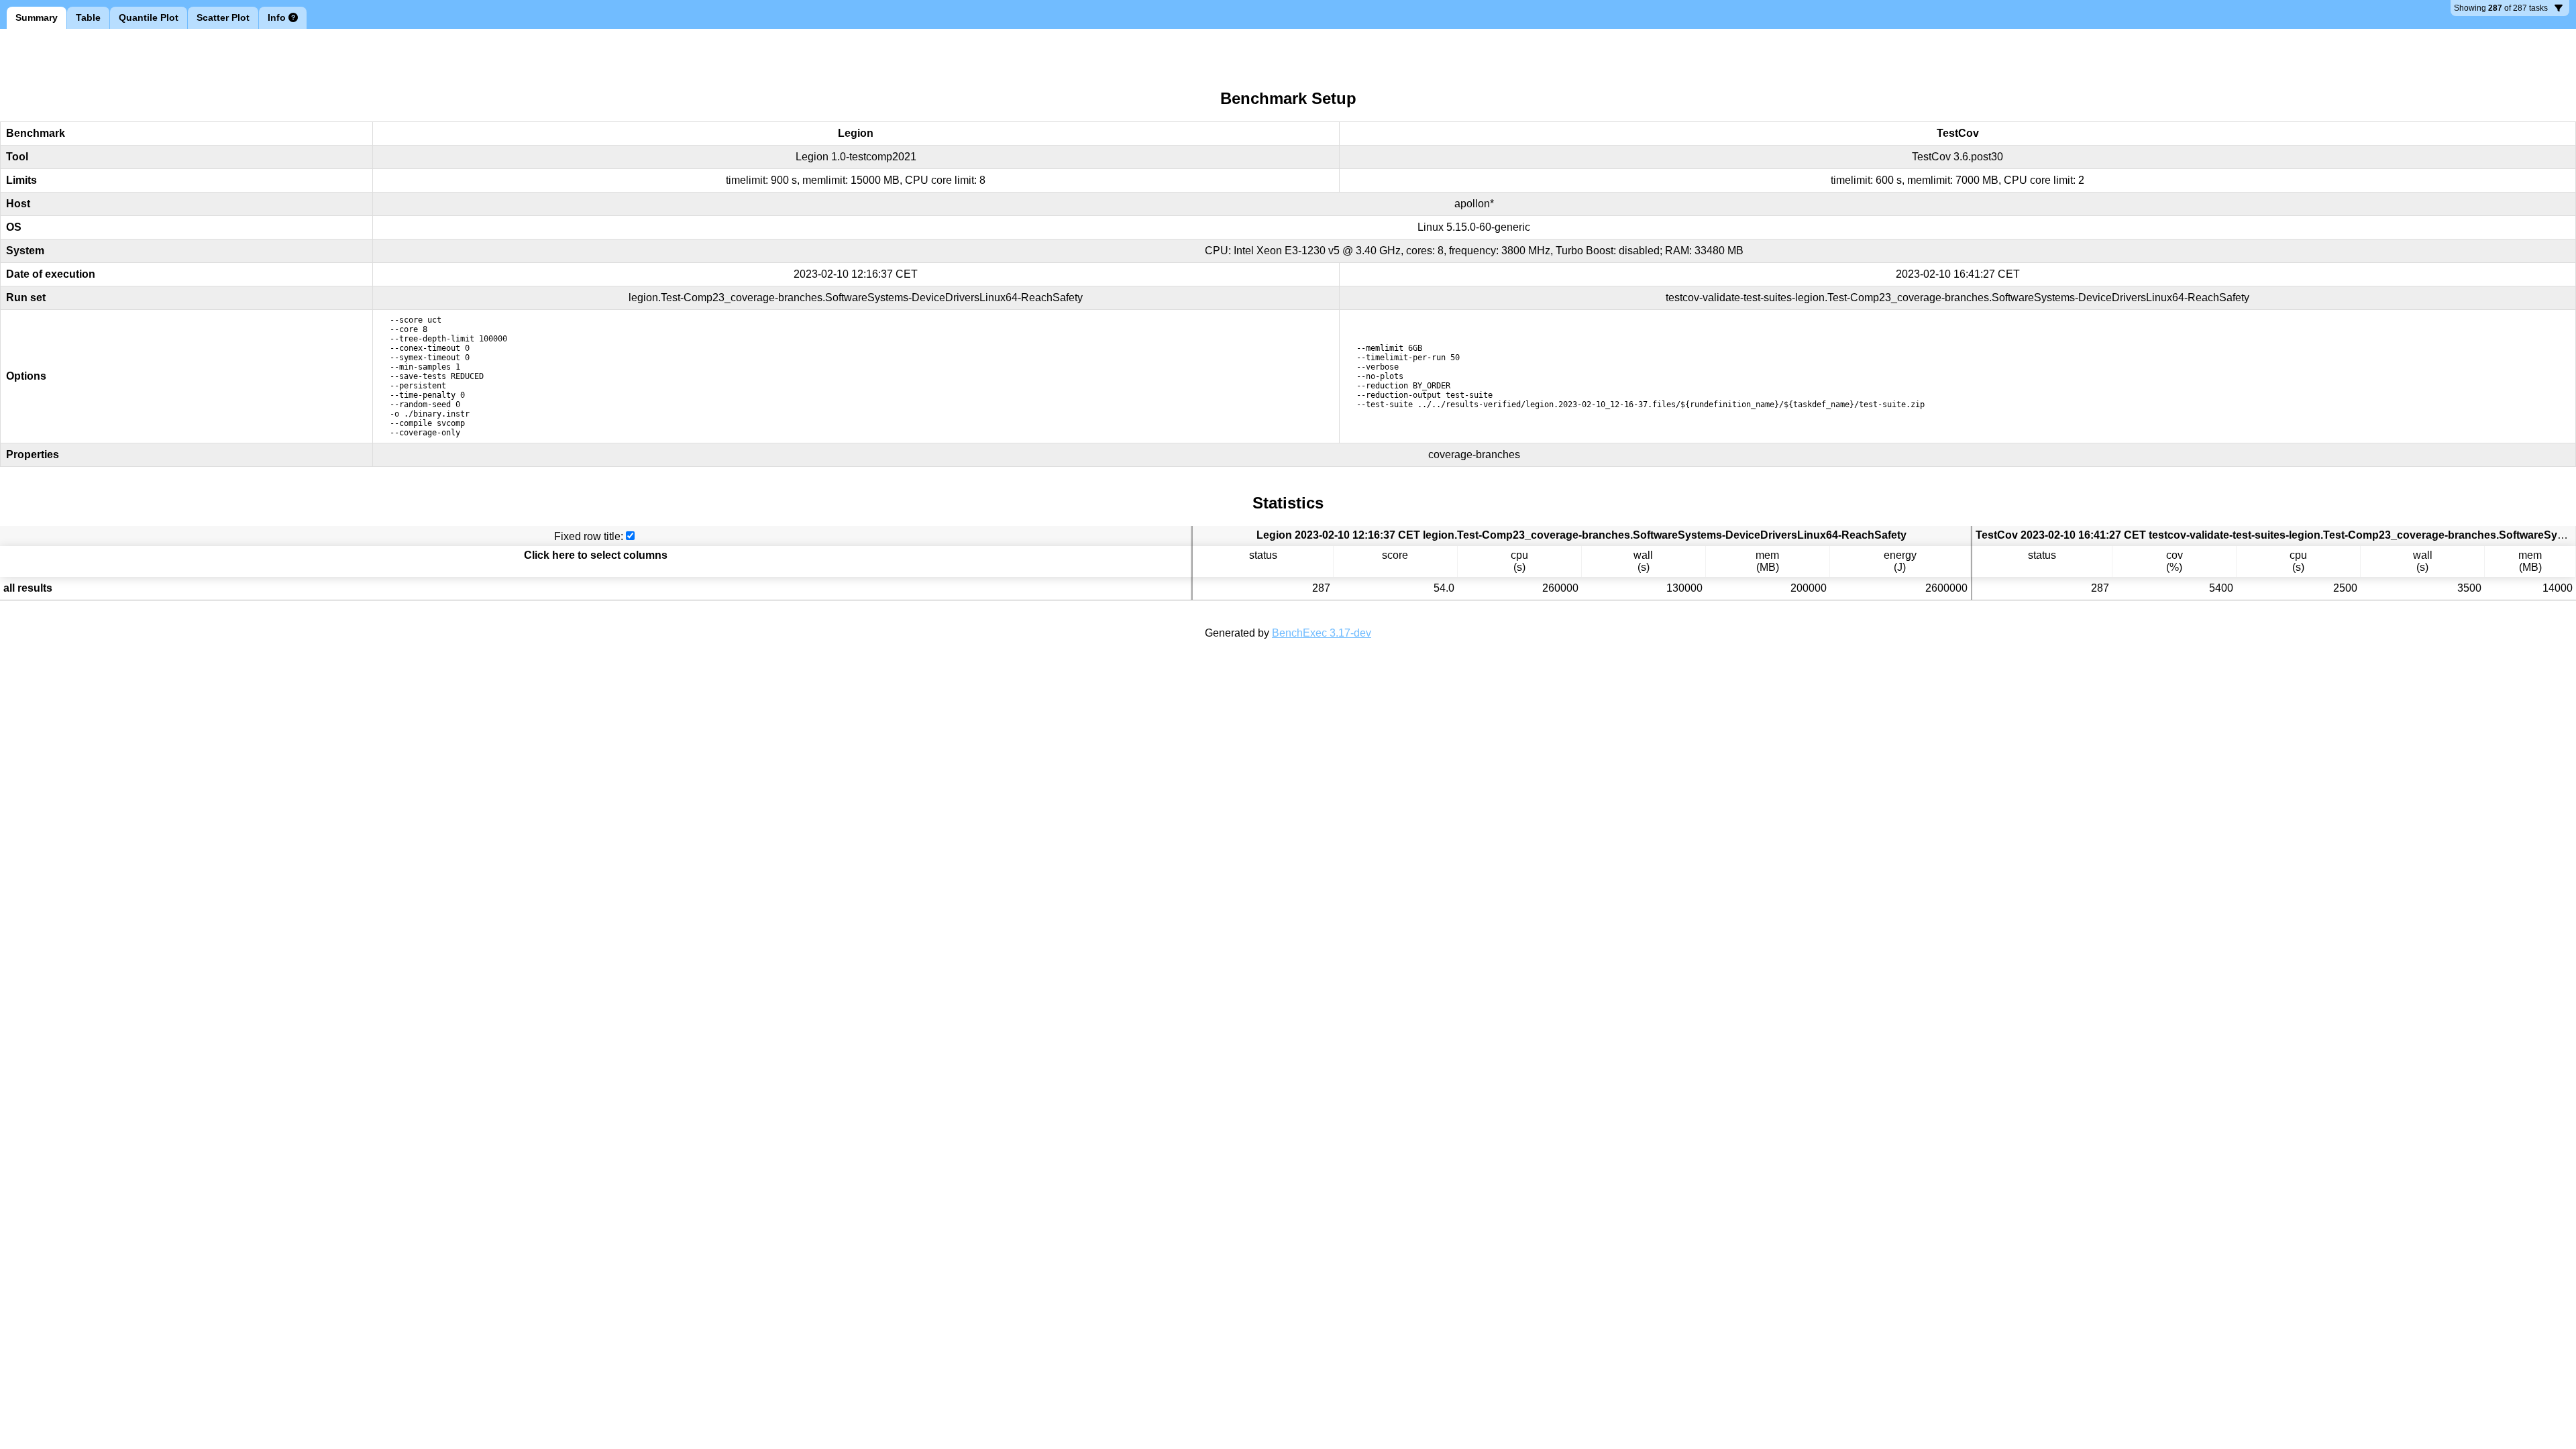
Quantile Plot (149, 17)
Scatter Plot (223, 17)
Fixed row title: (589, 536)
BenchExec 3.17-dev (1322, 633)
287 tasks (2501, 10)
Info (277, 17)
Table (88, 17)
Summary (37, 17)
